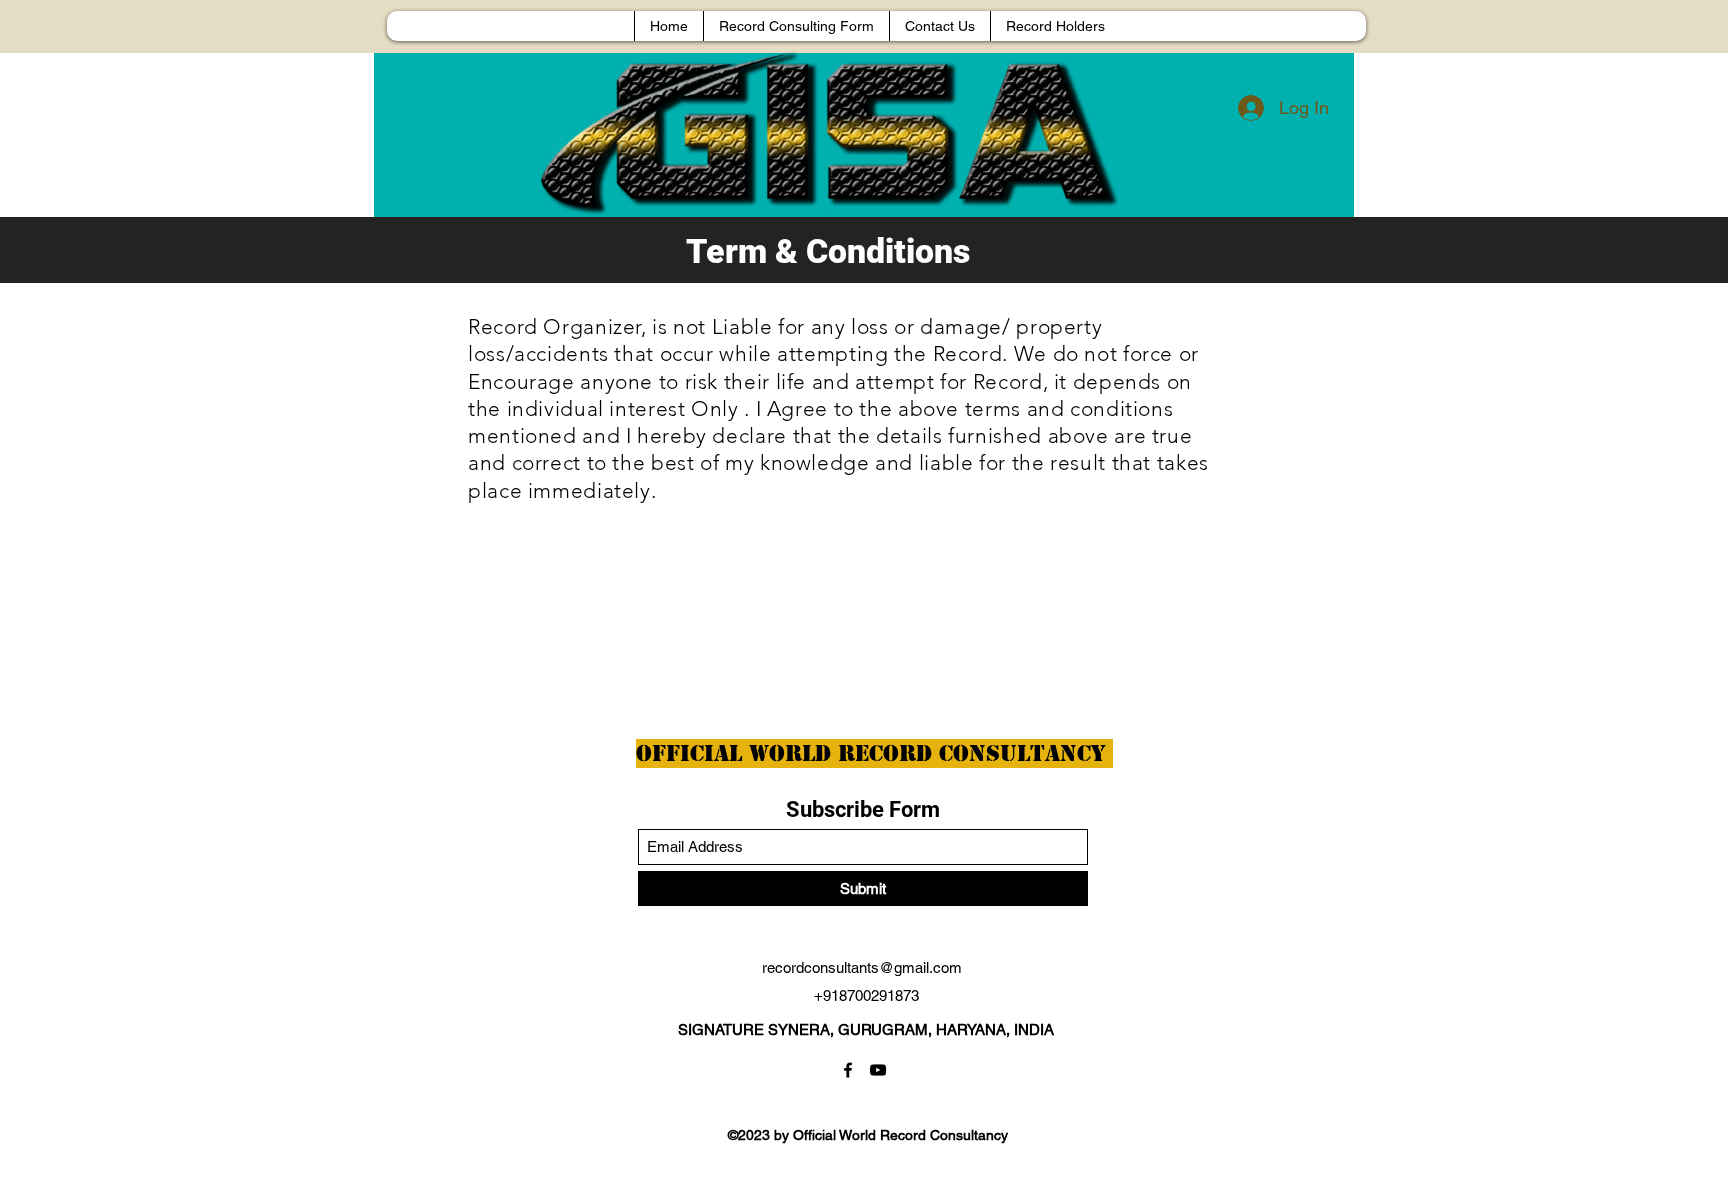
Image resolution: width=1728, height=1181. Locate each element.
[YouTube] (878, 1070)
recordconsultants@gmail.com (862, 967)
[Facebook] (848, 1070)
